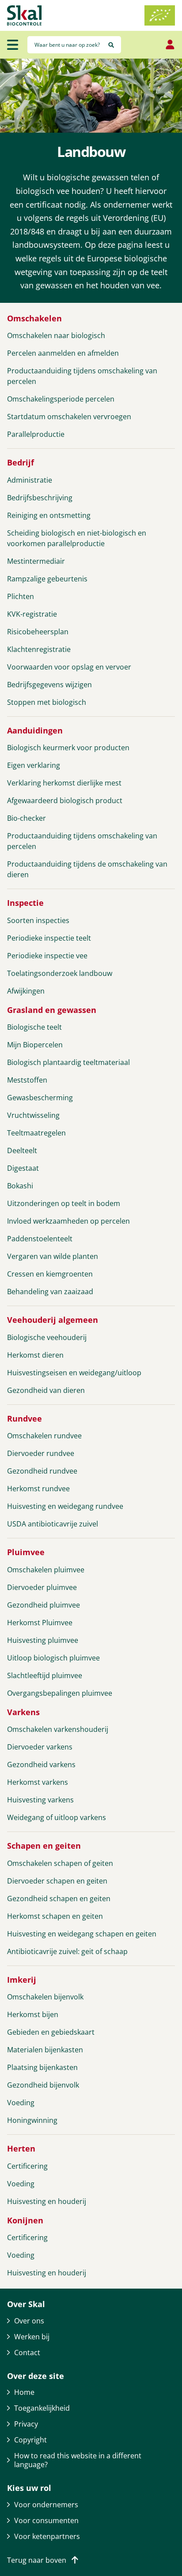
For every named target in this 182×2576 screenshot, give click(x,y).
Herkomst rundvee (38, 1489)
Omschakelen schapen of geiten (60, 1863)
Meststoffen (27, 1080)
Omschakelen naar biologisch (56, 335)
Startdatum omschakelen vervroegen (69, 417)
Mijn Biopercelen (35, 1045)
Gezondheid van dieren (46, 1390)
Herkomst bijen (33, 2014)
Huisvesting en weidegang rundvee (65, 1506)
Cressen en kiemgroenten (50, 1274)
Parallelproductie (36, 434)
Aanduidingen (35, 731)
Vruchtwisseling (33, 1115)
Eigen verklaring (34, 765)
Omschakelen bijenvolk (45, 1997)
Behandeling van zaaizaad (50, 1292)
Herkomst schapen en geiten (55, 1916)
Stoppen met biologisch (47, 702)
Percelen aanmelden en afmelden (63, 353)
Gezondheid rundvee (42, 1471)
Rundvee (25, 1419)
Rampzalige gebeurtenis (47, 579)
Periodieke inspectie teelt (49, 938)
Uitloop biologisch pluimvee (53, 1658)
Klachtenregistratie (39, 649)
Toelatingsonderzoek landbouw (60, 973)
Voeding (21, 2103)
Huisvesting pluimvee (43, 1640)
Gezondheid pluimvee (44, 1605)
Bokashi (20, 1186)
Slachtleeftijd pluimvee (45, 1675)
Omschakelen (34, 318)
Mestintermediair (36, 561)
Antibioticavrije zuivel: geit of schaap (67, 1951)
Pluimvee (26, 1552)
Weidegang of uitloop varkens (57, 1817)
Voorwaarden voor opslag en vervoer (69, 667)
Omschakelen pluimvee (46, 1570)
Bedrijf (21, 463)
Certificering (27, 2166)
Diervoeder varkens (40, 1747)
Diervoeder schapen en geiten (57, 1881)
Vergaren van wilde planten (53, 1256)
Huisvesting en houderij (47, 2201)
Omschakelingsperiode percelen (61, 399)
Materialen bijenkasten (45, 2050)
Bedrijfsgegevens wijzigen (49, 685)
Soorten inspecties (38, 920)
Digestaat (23, 1168)
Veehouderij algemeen (53, 1320)
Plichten (21, 596)
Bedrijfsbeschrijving (40, 498)
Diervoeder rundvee (41, 1453)
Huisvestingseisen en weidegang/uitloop (74, 1373)
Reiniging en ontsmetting (49, 515)
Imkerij (22, 1980)
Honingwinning (32, 2120)
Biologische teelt (34, 1027)
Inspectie (25, 903)
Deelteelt (22, 1150)
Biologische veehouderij (47, 1337)
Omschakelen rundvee (44, 1436)
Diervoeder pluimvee (42, 1587)
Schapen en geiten (44, 1846)
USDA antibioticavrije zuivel (53, 1524)
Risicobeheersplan (38, 632)
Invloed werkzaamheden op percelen (68, 1221)
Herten (21, 2149)
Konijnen (25, 2220)
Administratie (30, 480)
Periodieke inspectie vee (47, 956)
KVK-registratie (32, 614)
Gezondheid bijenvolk (43, 2085)
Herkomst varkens (38, 1782)
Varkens (23, 1712)
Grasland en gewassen (52, 1010)
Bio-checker (27, 818)
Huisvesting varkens (40, 1800)
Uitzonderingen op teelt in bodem (64, 1203)
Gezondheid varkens (41, 1764)
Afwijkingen (26, 991)
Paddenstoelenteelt (40, 1239)
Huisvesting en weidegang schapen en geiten (82, 1934)
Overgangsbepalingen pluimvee (60, 1693)
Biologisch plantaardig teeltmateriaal (68, 1062)
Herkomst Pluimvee (40, 1623)
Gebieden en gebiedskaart (51, 2032)
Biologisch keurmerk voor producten (68, 748)
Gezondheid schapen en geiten (59, 1898)
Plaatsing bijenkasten (42, 2067)
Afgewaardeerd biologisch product (65, 800)
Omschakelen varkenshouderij (58, 1729)
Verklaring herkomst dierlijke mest (64, 783)
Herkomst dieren (35, 1355)
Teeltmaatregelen (36, 1133)
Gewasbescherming (40, 1098)
